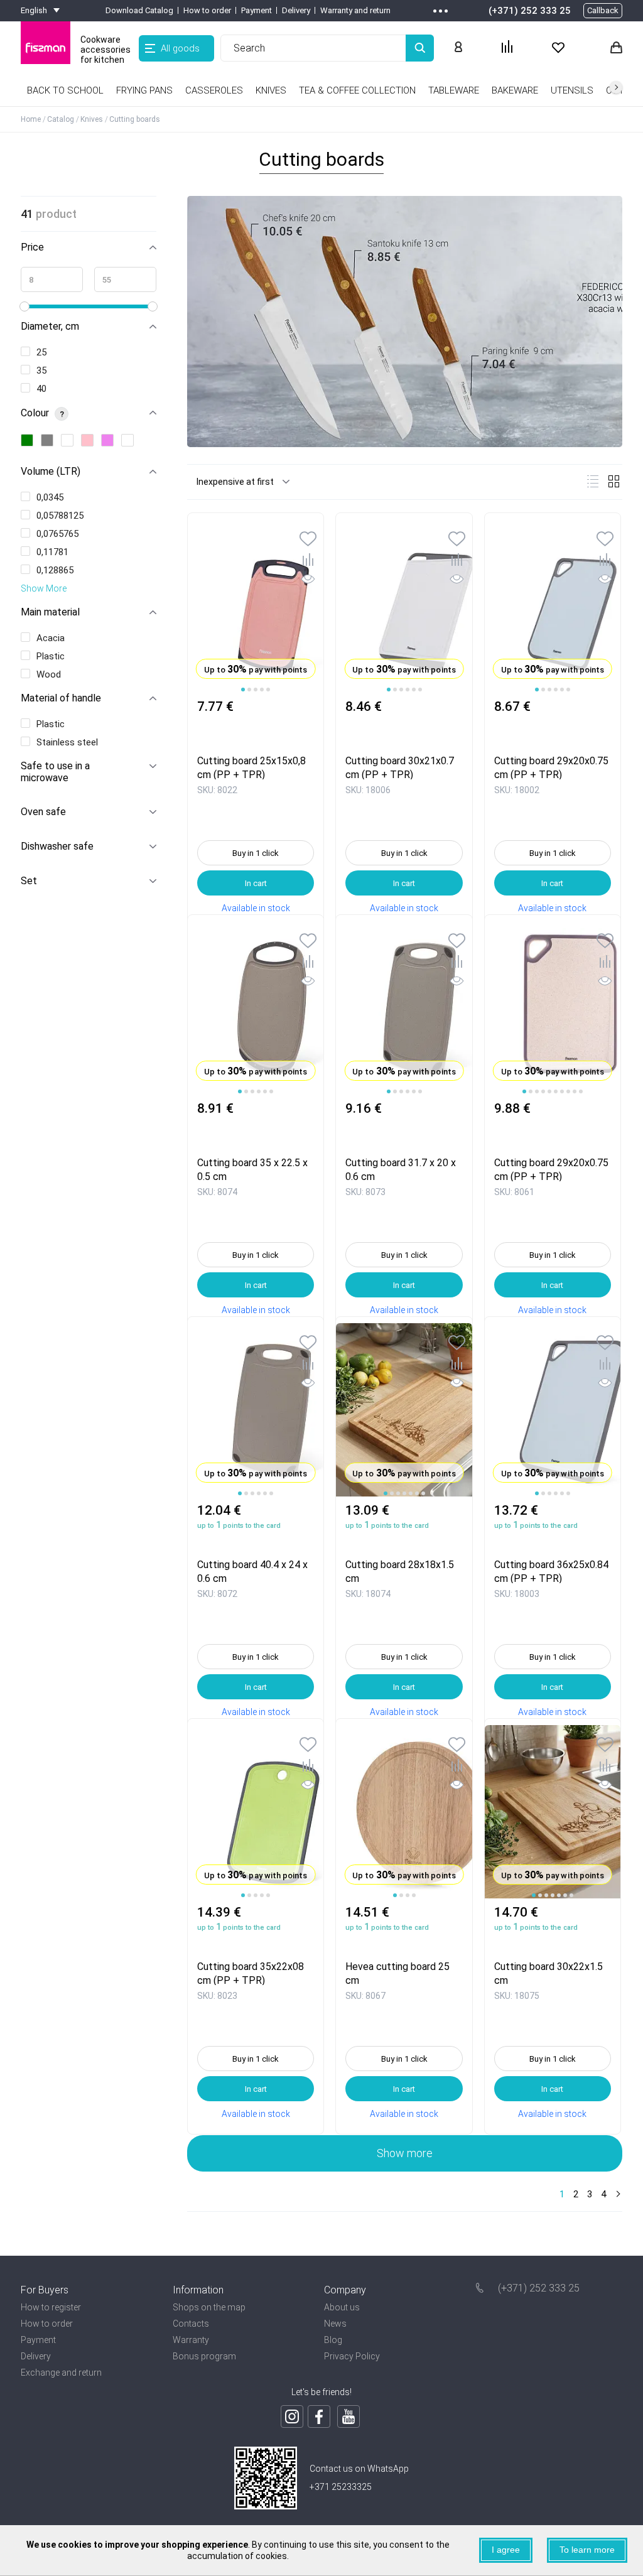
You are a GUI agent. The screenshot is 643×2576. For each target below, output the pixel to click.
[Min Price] (52, 279)
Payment (257, 10)
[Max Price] (125, 279)
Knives (271, 90)
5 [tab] (268, 690)
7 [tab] (562, 1091)
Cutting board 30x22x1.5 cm (548, 1973)
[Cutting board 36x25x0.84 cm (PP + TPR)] (553, 1410)
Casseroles (214, 90)
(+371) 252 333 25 (530, 11)
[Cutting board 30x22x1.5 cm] (553, 1812)
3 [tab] (256, 690)
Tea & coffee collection (357, 90)
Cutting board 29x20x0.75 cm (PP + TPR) (551, 767)
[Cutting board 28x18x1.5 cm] (404, 1410)
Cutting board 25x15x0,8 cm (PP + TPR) (251, 767)
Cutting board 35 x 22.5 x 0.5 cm (252, 1169)
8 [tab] (568, 1091)
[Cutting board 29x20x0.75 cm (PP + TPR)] (553, 606)
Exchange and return (61, 2373)
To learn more (587, 2550)
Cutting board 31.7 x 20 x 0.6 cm (401, 1169)
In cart (256, 883)
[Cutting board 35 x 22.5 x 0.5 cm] (256, 1008)
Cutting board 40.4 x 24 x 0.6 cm (252, 1571)
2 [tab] (249, 690)
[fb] (319, 2416)
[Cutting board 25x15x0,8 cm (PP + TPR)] (256, 606)
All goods (180, 48)
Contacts (191, 2324)
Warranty (191, 2340)
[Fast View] (308, 581)
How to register (51, 2307)
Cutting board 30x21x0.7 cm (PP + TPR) (400, 767)
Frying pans (144, 90)
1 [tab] (243, 690)
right (616, 87)
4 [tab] (262, 690)
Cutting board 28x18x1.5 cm (400, 1571)
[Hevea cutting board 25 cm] (404, 1812)
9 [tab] (575, 1091)
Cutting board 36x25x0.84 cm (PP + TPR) (551, 1571)
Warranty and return (355, 10)
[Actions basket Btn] (616, 48)
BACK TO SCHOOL (65, 90)
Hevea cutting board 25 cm (397, 1973)
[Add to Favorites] (308, 540)
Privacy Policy (352, 2356)
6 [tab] (420, 690)
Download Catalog (139, 10)
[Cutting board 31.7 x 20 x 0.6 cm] (404, 1008)
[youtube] (349, 2416)
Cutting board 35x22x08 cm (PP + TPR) (251, 1973)
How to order (207, 10)
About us (342, 2307)
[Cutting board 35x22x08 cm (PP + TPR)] (256, 1812)
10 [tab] (581, 1091)
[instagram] (292, 2416)
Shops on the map (209, 2307)
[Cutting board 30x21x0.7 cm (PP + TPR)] (404, 606)
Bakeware (515, 90)
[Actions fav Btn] (558, 48)
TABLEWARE (454, 90)
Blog (333, 2340)
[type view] (593, 481)
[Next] (617, 2195)
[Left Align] (420, 48)
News (335, 2324)
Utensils (572, 90)
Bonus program (204, 2356)
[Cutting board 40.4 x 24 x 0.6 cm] (256, 1410)
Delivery (296, 10)
